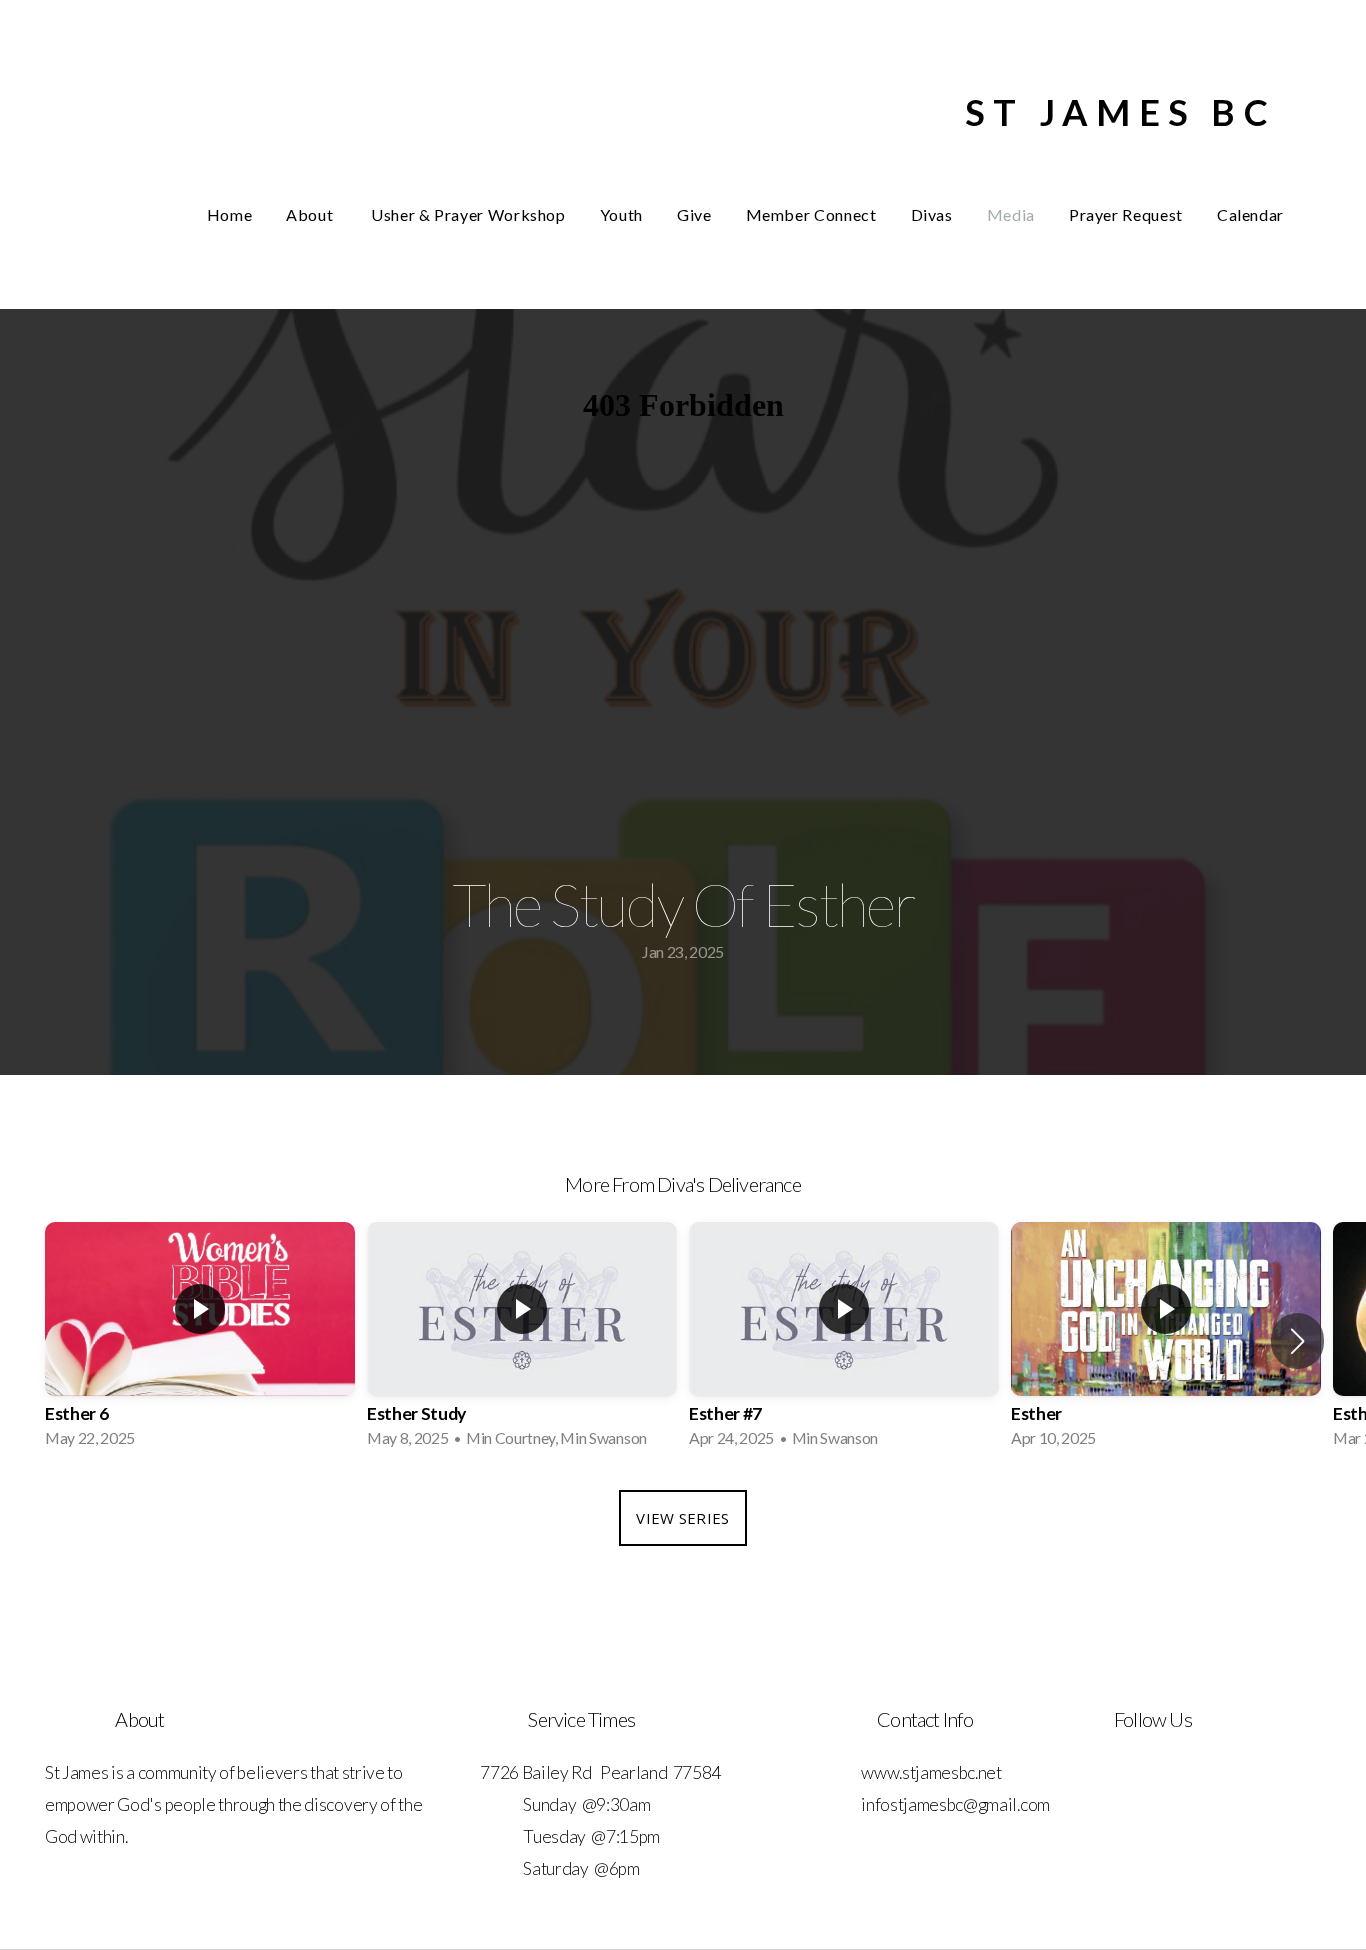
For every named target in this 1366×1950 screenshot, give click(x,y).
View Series (682, 1518)
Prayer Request (1126, 214)
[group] (200, 1341)
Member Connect (811, 214)
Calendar (1250, 214)
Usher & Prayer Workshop (468, 214)
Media (1011, 214)
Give (694, 214)
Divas (932, 214)
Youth (621, 214)
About (311, 214)
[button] (1297, 1341)
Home (230, 214)
